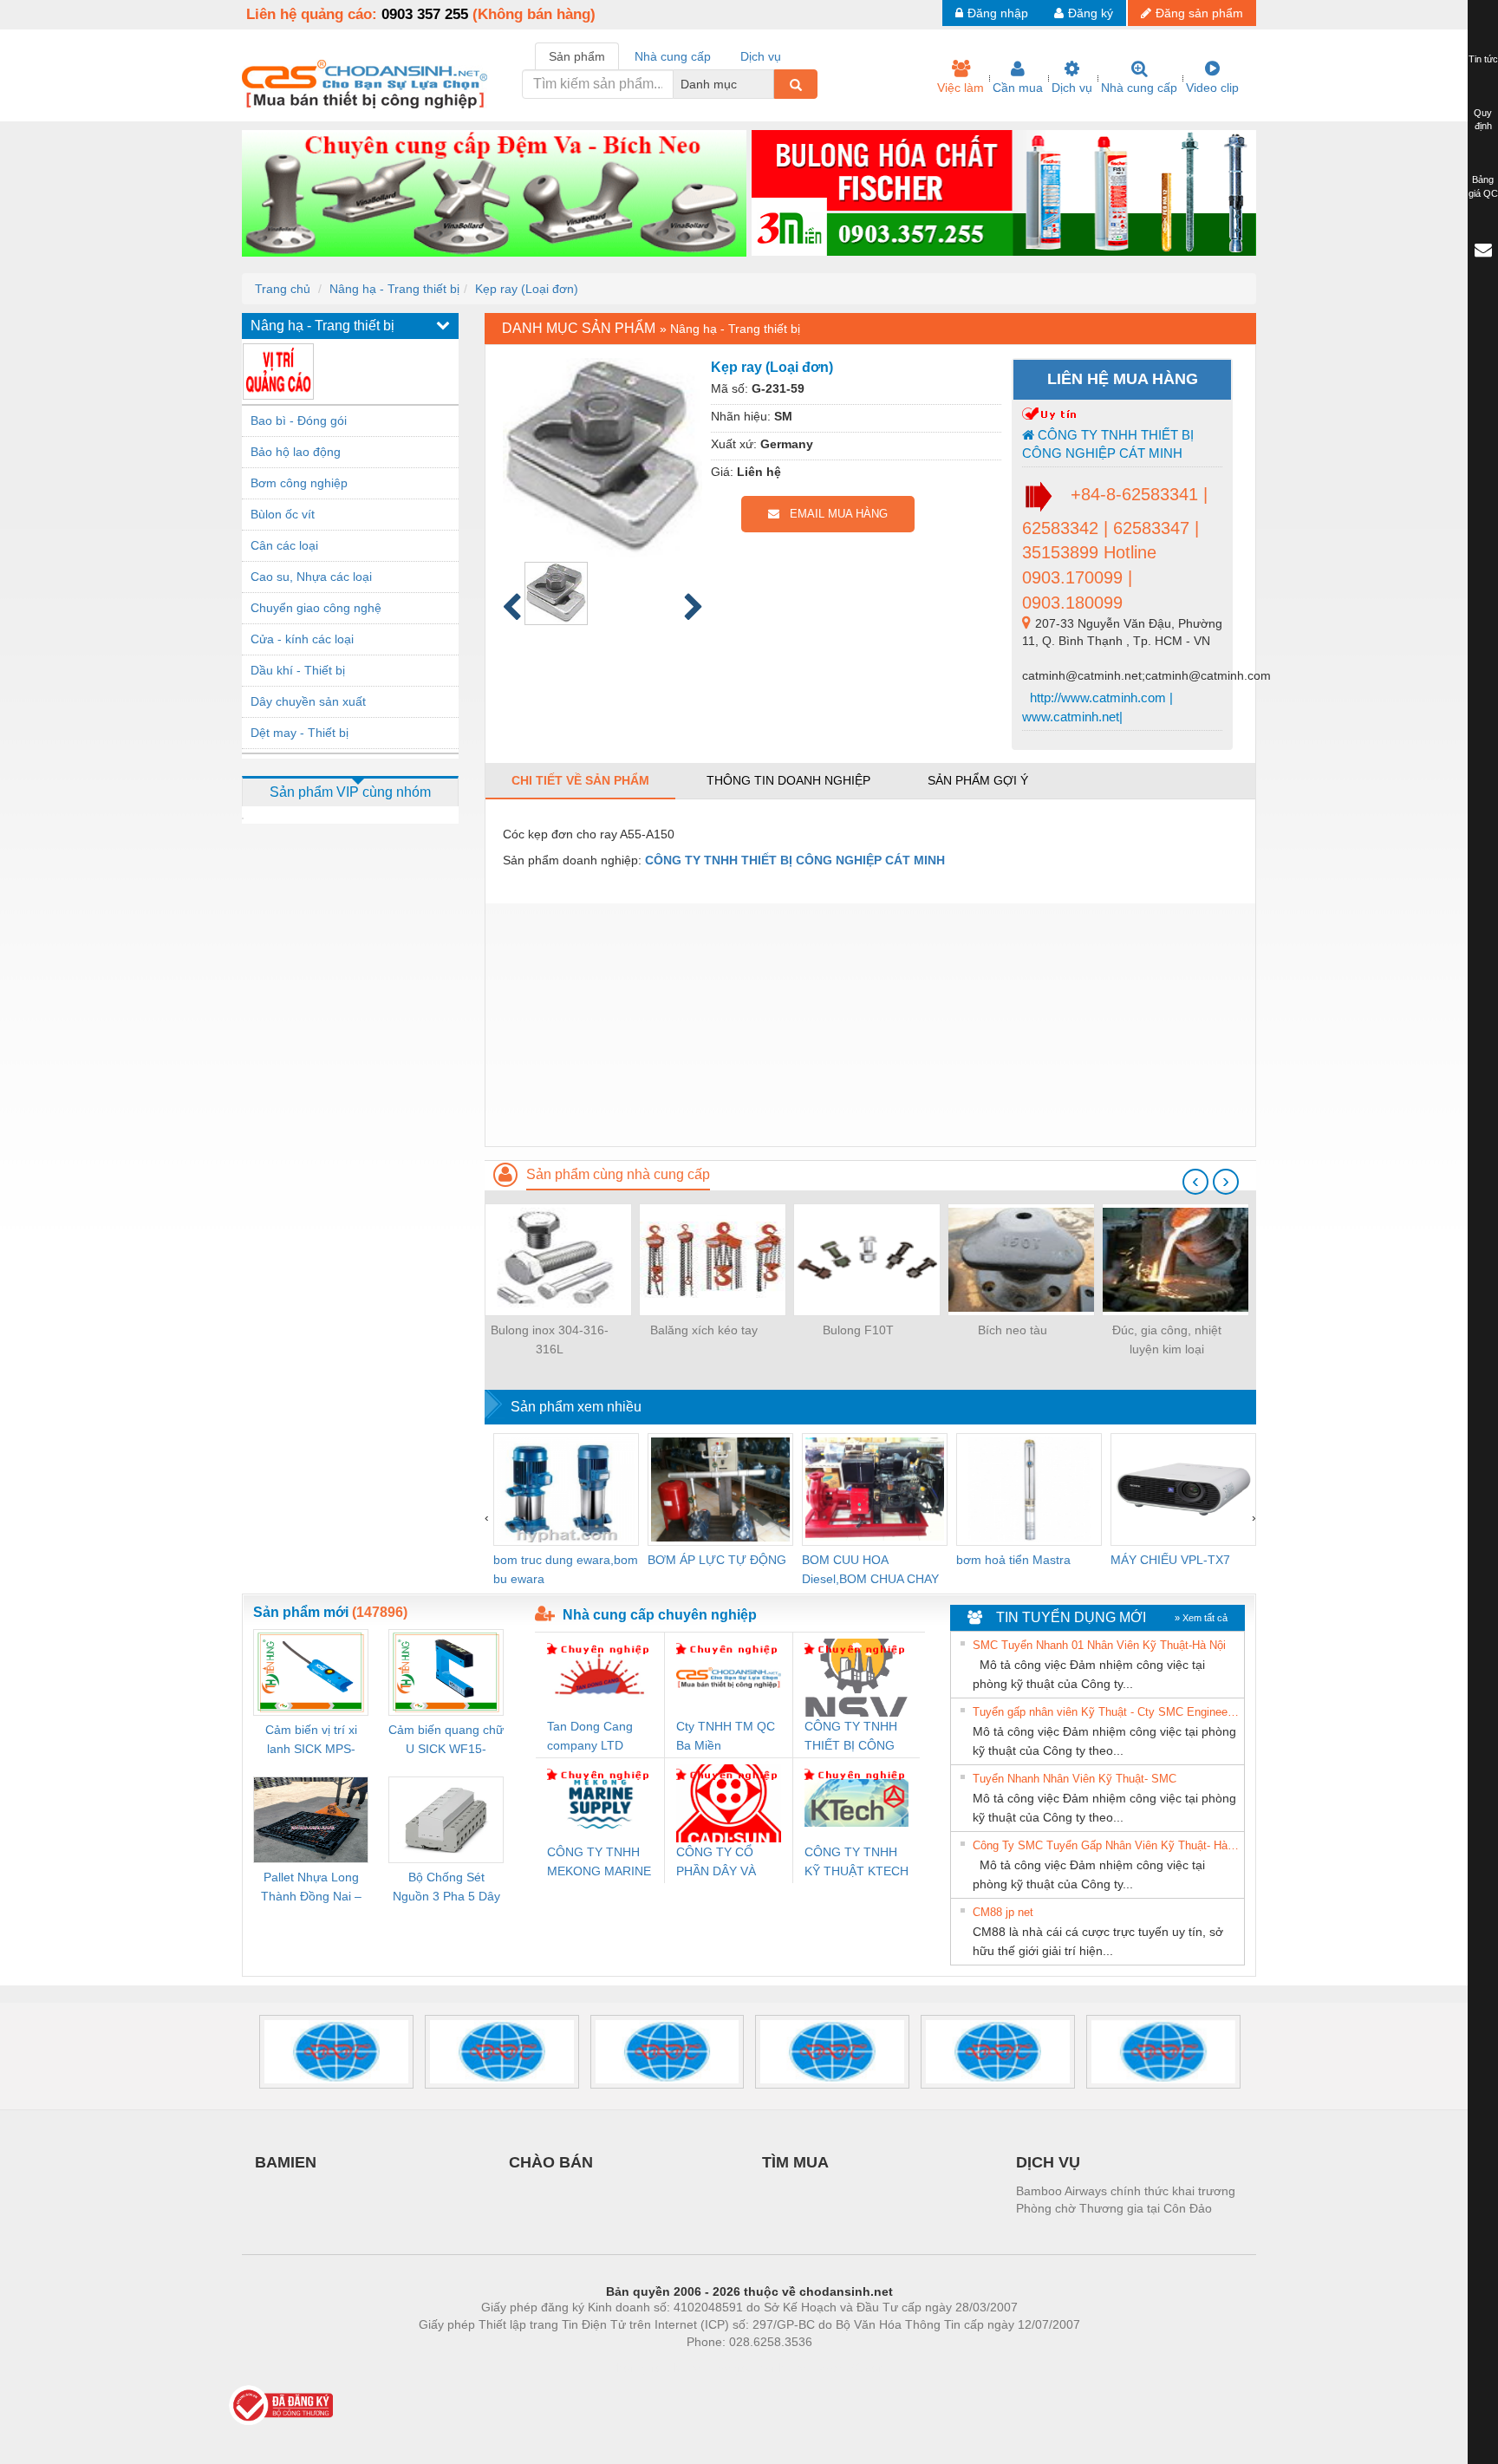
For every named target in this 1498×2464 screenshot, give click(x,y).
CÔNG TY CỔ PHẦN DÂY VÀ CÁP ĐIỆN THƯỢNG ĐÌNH (720, 1863)
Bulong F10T (858, 1330)
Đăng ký (1091, 13)
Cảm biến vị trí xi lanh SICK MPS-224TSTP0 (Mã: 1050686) (311, 1740)
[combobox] (769, 84)
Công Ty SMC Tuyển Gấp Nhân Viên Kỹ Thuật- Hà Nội (1106, 1845)
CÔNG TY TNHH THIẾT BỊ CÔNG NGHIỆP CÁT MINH (1108, 444)
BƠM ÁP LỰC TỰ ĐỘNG (717, 1560)
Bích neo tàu (1013, 1330)
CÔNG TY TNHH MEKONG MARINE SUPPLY (599, 1863)
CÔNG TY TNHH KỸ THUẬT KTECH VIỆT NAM (856, 1863)
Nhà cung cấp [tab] (673, 56)
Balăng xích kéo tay (704, 1330)
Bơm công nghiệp (299, 483)
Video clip (1212, 88)
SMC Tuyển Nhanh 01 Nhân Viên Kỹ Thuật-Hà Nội (1099, 1645)
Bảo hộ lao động (296, 452)
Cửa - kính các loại (302, 639)
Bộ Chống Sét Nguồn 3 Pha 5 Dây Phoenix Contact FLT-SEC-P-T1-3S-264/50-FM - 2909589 (446, 1888)
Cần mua (1018, 88)
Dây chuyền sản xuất (308, 701)
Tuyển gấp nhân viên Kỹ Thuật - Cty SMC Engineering (1106, 1712)
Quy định (1483, 120)
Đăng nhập (998, 13)
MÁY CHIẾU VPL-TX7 (1170, 1560)
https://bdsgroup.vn (726, 2368)
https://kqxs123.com (834, 2368)
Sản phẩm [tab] (577, 56)
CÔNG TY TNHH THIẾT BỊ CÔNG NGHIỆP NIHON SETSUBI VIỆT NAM (851, 1737)
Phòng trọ (636, 2368)
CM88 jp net (1003, 1912)
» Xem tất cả (1201, 1618)
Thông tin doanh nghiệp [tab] (788, 780)
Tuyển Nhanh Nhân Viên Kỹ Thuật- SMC (1075, 1779)
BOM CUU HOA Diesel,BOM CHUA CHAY (870, 1569)
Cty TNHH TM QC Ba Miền (726, 1736)
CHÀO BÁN (551, 2162)
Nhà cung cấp (1139, 88)
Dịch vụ (1072, 88)
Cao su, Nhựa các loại (311, 577)
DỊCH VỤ (1048, 2162)
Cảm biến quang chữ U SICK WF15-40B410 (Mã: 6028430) (446, 1740)
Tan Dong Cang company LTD (590, 1736)
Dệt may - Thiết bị (300, 733)
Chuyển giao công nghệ (316, 608)
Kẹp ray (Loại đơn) (527, 289)
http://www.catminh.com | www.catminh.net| (1097, 707)
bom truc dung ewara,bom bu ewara (566, 1569)
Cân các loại (284, 545)
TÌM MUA (795, 2162)
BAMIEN (286, 2162)
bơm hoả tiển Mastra (1013, 1560)
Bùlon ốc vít (283, 514)
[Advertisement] (870, 1025)
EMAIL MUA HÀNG (834, 514)
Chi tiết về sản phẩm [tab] (580, 780)
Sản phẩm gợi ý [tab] (978, 780)
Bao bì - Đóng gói (299, 420)
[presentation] (1195, 1182)
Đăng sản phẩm (1199, 13)
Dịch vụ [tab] (761, 56)
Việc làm (961, 88)
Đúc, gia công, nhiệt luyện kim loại (1167, 1340)
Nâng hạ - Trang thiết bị (394, 289)
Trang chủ (283, 289)
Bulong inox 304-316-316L (550, 1340)
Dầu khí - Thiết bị (298, 670)
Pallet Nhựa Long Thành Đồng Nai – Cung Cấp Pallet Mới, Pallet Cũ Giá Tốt (311, 1888)
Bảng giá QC (1483, 186)
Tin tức (1483, 59)
